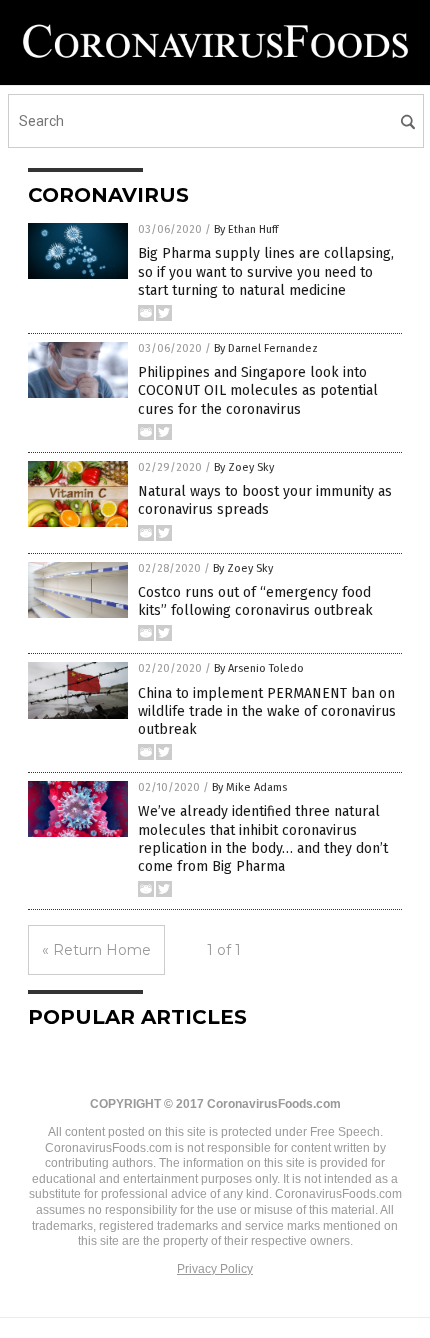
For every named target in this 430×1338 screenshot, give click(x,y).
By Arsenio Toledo (259, 668)
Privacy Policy (215, 1269)
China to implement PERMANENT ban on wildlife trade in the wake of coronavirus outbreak (267, 711)
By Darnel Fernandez (266, 348)
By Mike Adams (249, 787)
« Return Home (96, 950)
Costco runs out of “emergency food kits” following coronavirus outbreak (255, 601)
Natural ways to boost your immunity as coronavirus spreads (265, 500)
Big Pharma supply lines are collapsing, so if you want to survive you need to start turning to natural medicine (266, 271)
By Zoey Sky (244, 467)
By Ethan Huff (246, 229)
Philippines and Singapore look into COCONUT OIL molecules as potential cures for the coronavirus (258, 390)
